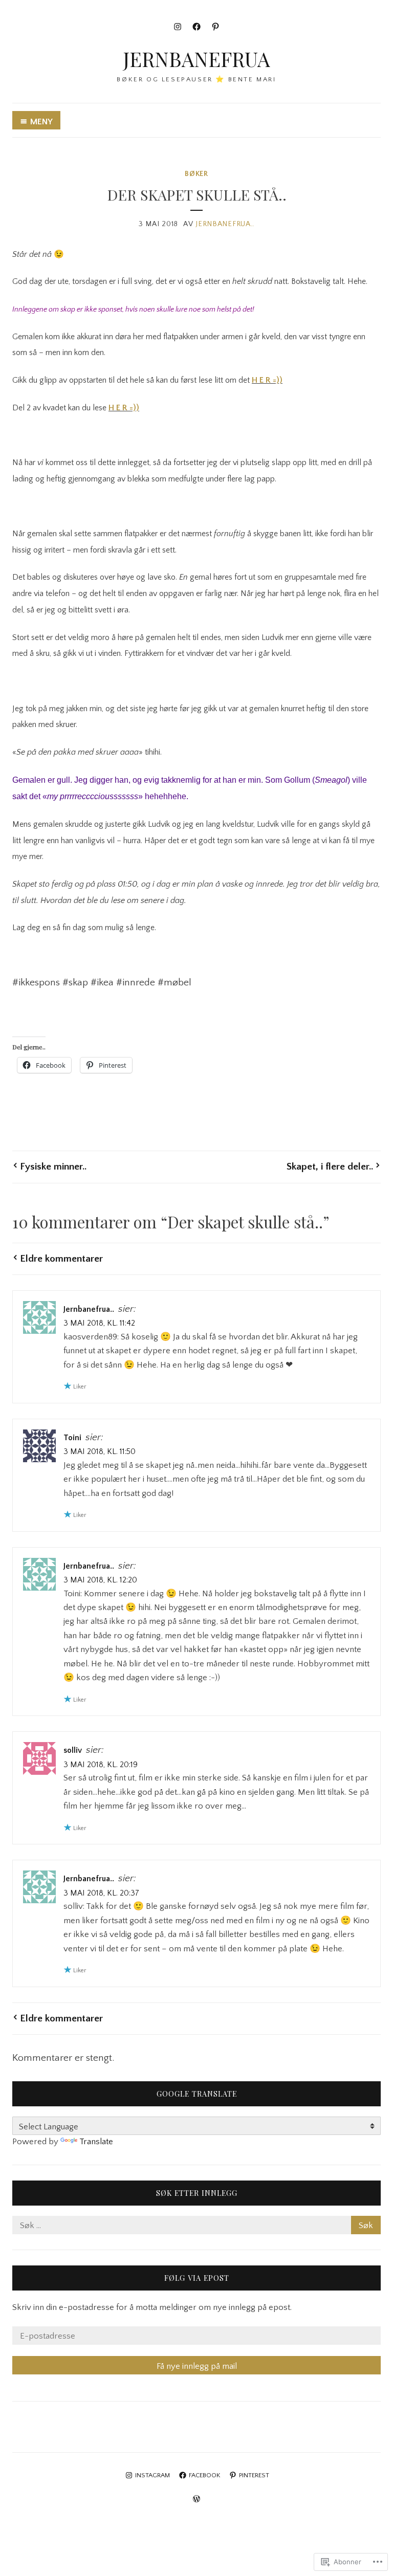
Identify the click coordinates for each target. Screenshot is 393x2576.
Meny (41, 122)
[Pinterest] (215, 27)
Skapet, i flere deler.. (330, 1166)
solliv (73, 1751)
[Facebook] (196, 27)
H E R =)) (267, 380)
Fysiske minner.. (53, 1166)
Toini (72, 1438)
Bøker (196, 174)
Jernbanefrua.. (225, 224)
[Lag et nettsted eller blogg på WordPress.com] (196, 2500)
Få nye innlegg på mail (197, 2366)
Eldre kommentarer (61, 1259)
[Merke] (196, 2226)
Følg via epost (197, 2278)
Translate (96, 2142)
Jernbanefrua (196, 59)
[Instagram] (178, 27)
